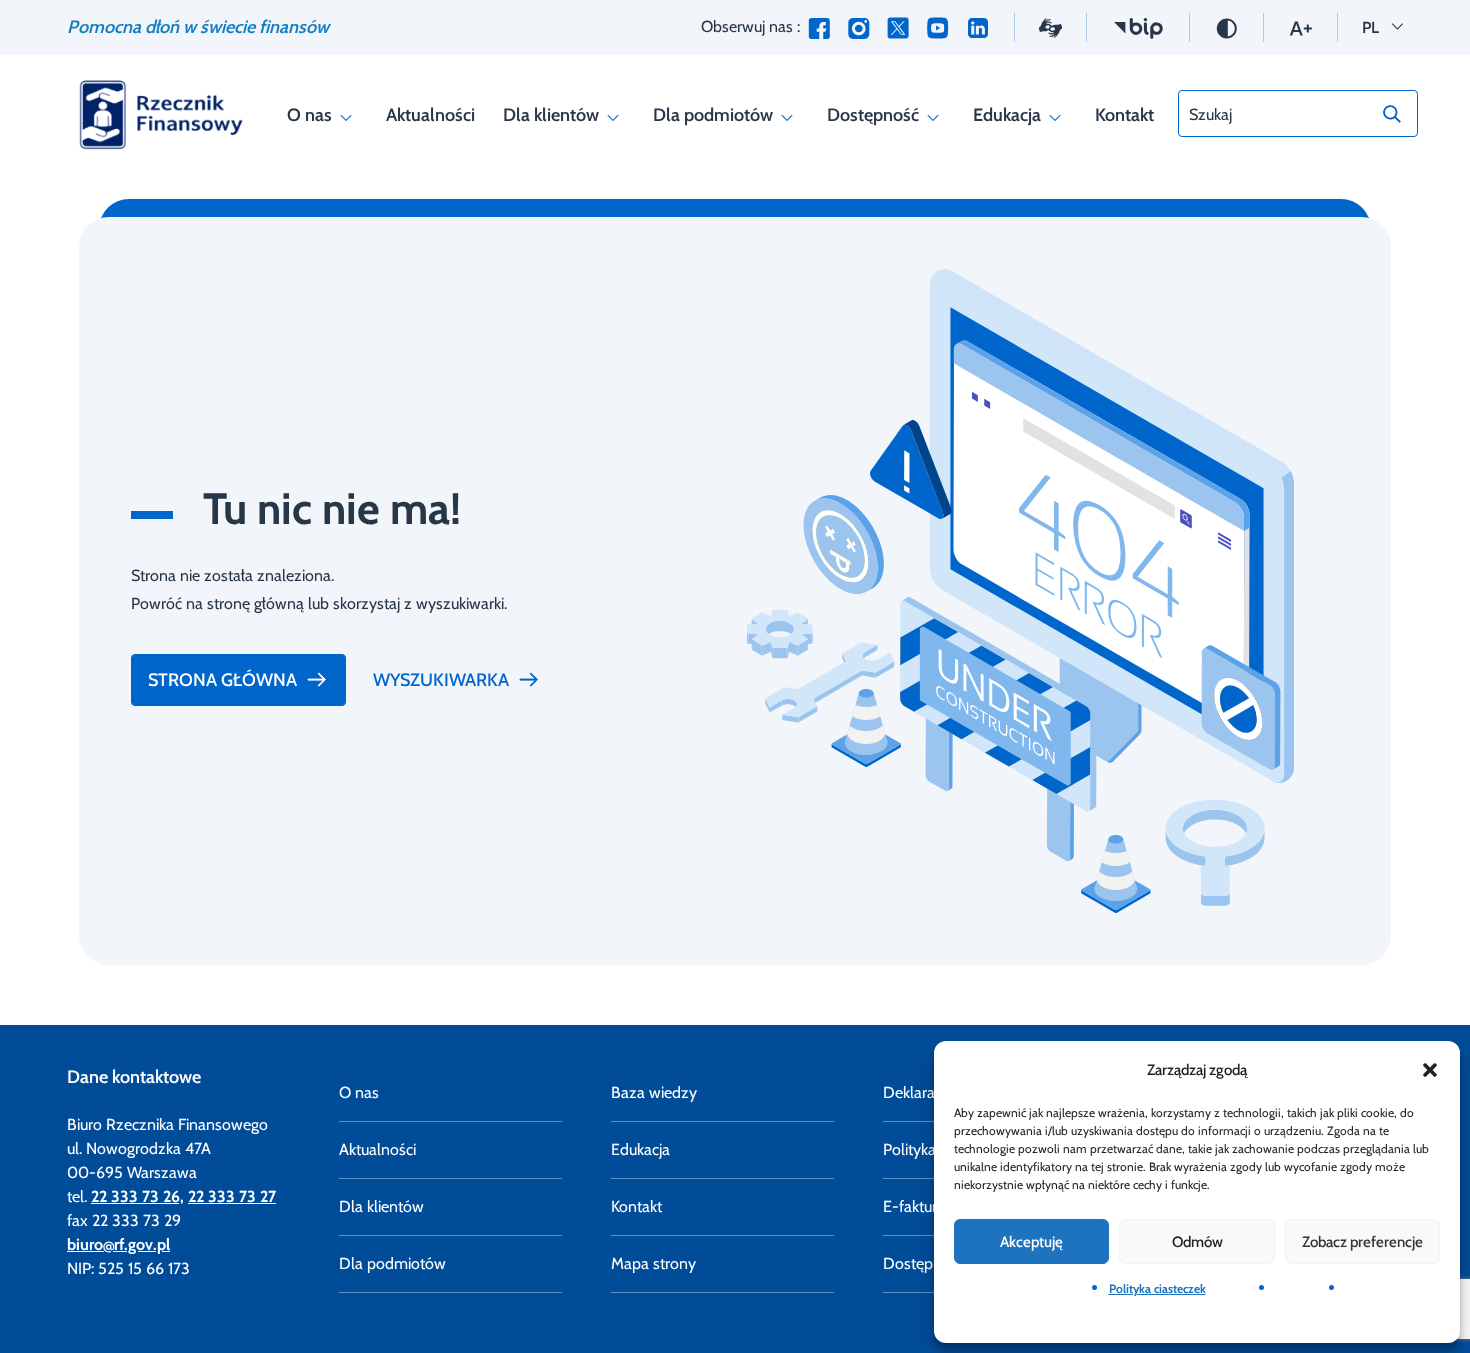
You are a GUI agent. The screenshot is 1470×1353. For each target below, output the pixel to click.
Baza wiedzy (654, 1092)
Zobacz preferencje (1362, 1242)
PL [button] (1382, 26)
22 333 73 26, (137, 1196)
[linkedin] (978, 27)
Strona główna (222, 680)
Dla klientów (551, 115)
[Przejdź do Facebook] (819, 27)
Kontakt (1124, 115)
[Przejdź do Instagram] (858, 27)
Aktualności (430, 115)
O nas (309, 115)
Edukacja (1007, 115)
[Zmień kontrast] (1226, 26)
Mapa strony (653, 1263)
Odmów (1197, 1242)
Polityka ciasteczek (1157, 1288)
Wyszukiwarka (441, 680)
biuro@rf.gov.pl (118, 1244)
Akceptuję (1031, 1242)
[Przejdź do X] (898, 27)
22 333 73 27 (232, 1196)
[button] (1430, 1070)
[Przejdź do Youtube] (937, 27)
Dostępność (873, 115)
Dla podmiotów (713, 115)
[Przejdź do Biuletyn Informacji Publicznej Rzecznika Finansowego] (1138, 26)
